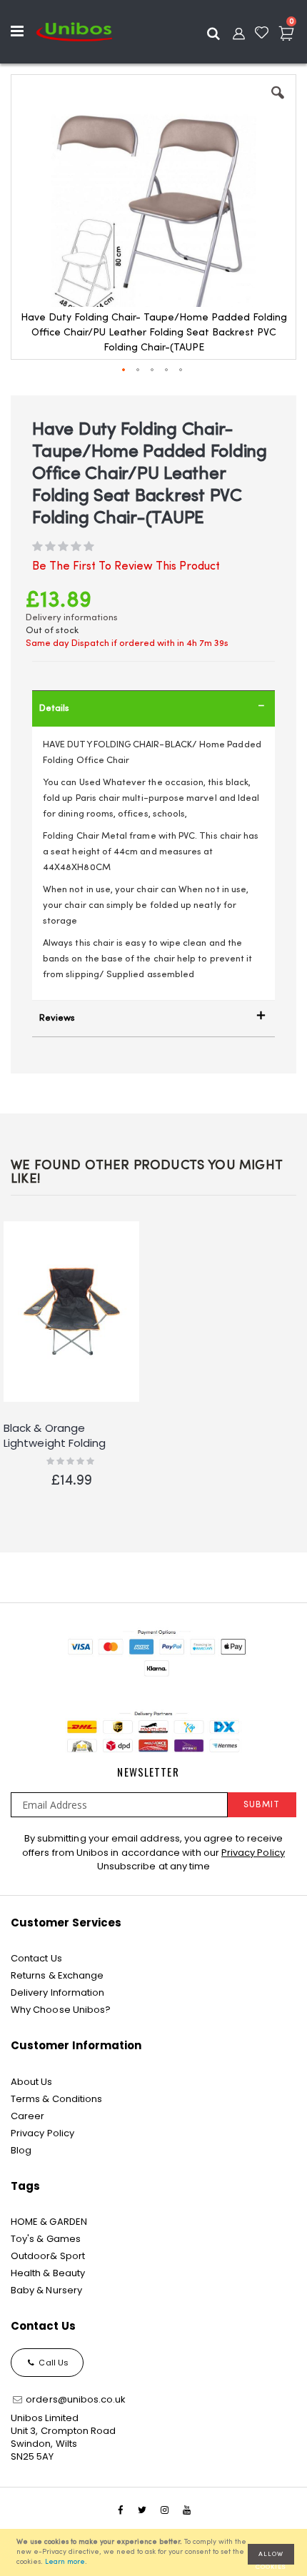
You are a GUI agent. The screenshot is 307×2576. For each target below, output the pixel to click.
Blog (21, 2150)
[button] (278, 103)
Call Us (52, 2363)
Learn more (65, 2562)
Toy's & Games (46, 2239)
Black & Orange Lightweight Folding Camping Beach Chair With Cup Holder (62, 1436)
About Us (32, 2082)
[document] (156, 2552)
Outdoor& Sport (48, 2256)
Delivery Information (57, 1992)
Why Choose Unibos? (61, 2010)
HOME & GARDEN (49, 2222)
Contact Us (36, 1958)
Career (27, 2116)
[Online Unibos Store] (74, 31)
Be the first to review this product (126, 567)
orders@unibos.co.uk (75, 2399)
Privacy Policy (253, 1853)
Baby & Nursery (46, 2290)
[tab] (153, 708)
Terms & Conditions (56, 2099)
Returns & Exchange (57, 1975)
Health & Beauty (48, 2273)
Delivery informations (72, 618)
